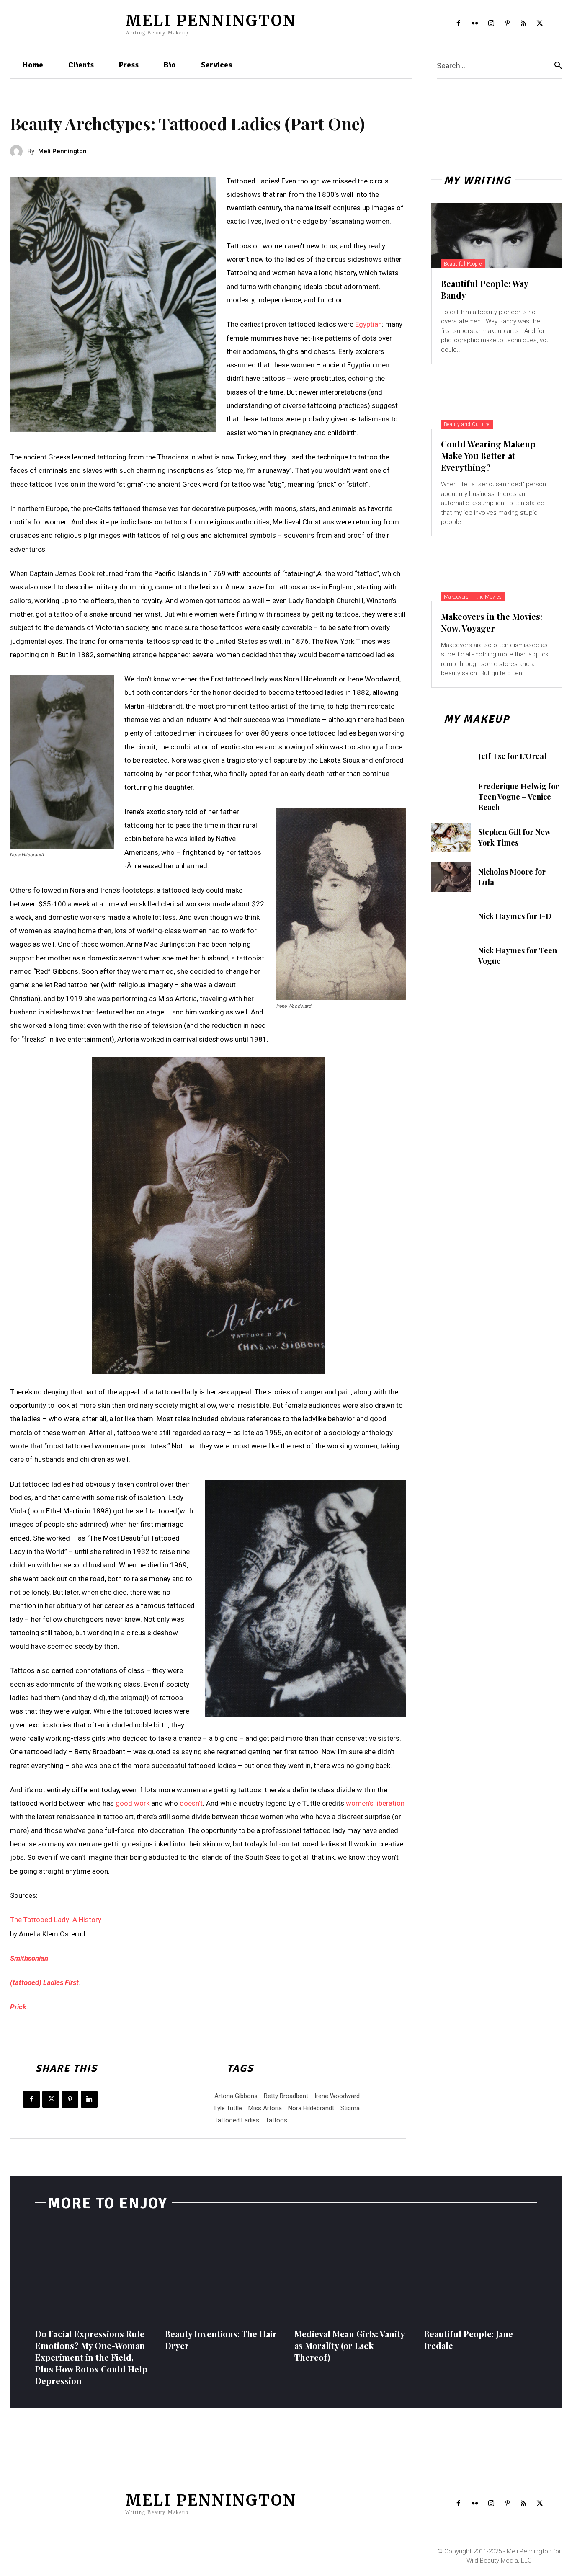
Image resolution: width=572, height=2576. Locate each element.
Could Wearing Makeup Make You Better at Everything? (488, 456)
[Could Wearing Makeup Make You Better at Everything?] (497, 396)
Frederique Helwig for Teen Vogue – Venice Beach (519, 797)
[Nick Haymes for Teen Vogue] (451, 956)
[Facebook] (459, 24)
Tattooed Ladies (237, 2120)
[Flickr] (475, 24)
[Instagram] (491, 24)
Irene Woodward (337, 2096)
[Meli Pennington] (19, 151)
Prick (18, 2007)
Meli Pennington (62, 151)
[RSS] (524, 24)
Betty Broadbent (286, 2096)
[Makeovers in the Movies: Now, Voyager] (497, 569)
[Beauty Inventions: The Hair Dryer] (222, 2273)
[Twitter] (540, 24)
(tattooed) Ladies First (44, 1982)
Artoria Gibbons (236, 2096)
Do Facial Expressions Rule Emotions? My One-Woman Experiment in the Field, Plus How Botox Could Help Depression (91, 2357)
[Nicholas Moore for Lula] (451, 877)
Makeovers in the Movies (473, 597)
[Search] (558, 66)
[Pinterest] (507, 24)
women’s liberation (375, 1803)
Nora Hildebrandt (311, 2108)
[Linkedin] (89, 2099)
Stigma (350, 2108)
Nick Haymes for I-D (515, 916)
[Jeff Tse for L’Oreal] (451, 756)
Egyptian (368, 324)
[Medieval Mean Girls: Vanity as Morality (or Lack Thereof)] (351, 2273)
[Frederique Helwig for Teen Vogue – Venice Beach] (451, 796)
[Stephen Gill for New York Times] (451, 837)
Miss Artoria (265, 2108)
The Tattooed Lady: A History (56, 1920)
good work (133, 1803)
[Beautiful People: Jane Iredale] (481, 2273)
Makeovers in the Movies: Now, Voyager (492, 622)
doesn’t (191, 1803)
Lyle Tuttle (228, 2108)
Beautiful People (463, 264)
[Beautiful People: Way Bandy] (497, 236)
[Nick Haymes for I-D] (451, 916)
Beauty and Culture (467, 424)
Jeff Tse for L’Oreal (512, 756)
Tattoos (276, 2120)
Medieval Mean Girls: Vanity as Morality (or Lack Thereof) (350, 2345)
